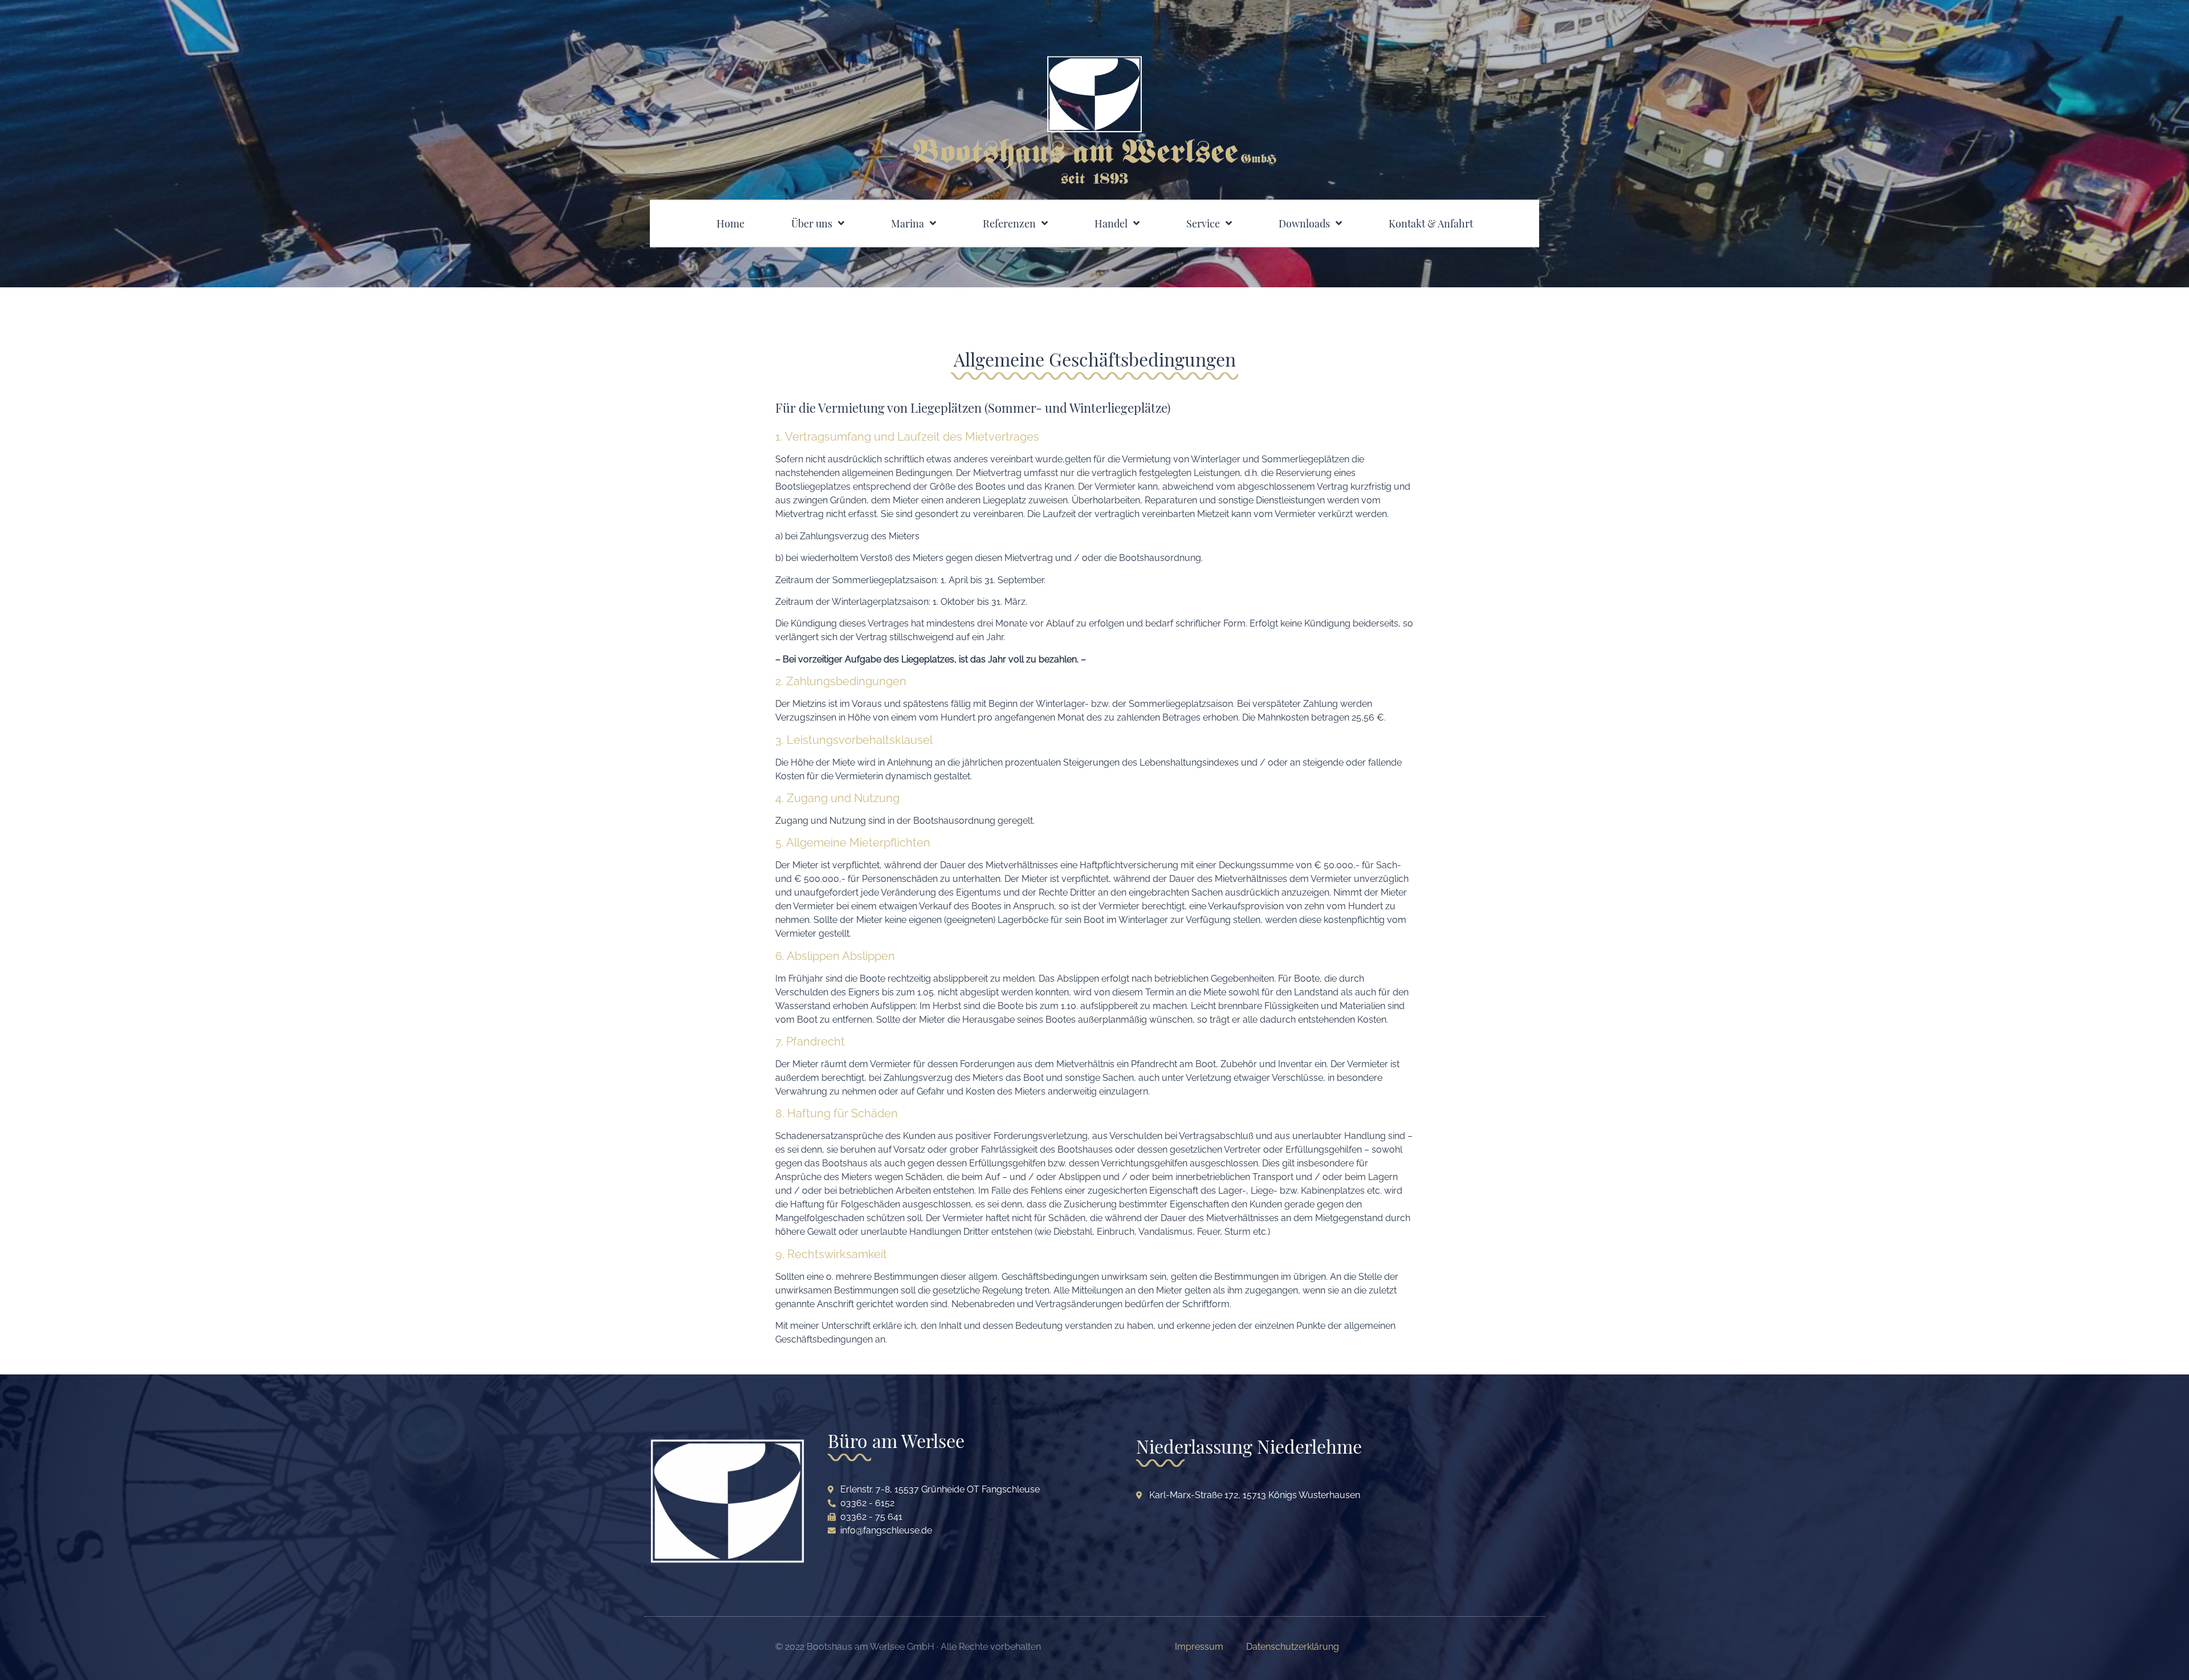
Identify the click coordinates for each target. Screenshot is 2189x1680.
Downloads (1304, 223)
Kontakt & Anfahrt (1431, 223)
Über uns (812, 223)
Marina (908, 223)
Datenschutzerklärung (1293, 1647)
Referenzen (1009, 223)
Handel (1111, 223)
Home (731, 223)
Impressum (1199, 1647)
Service (1203, 223)
